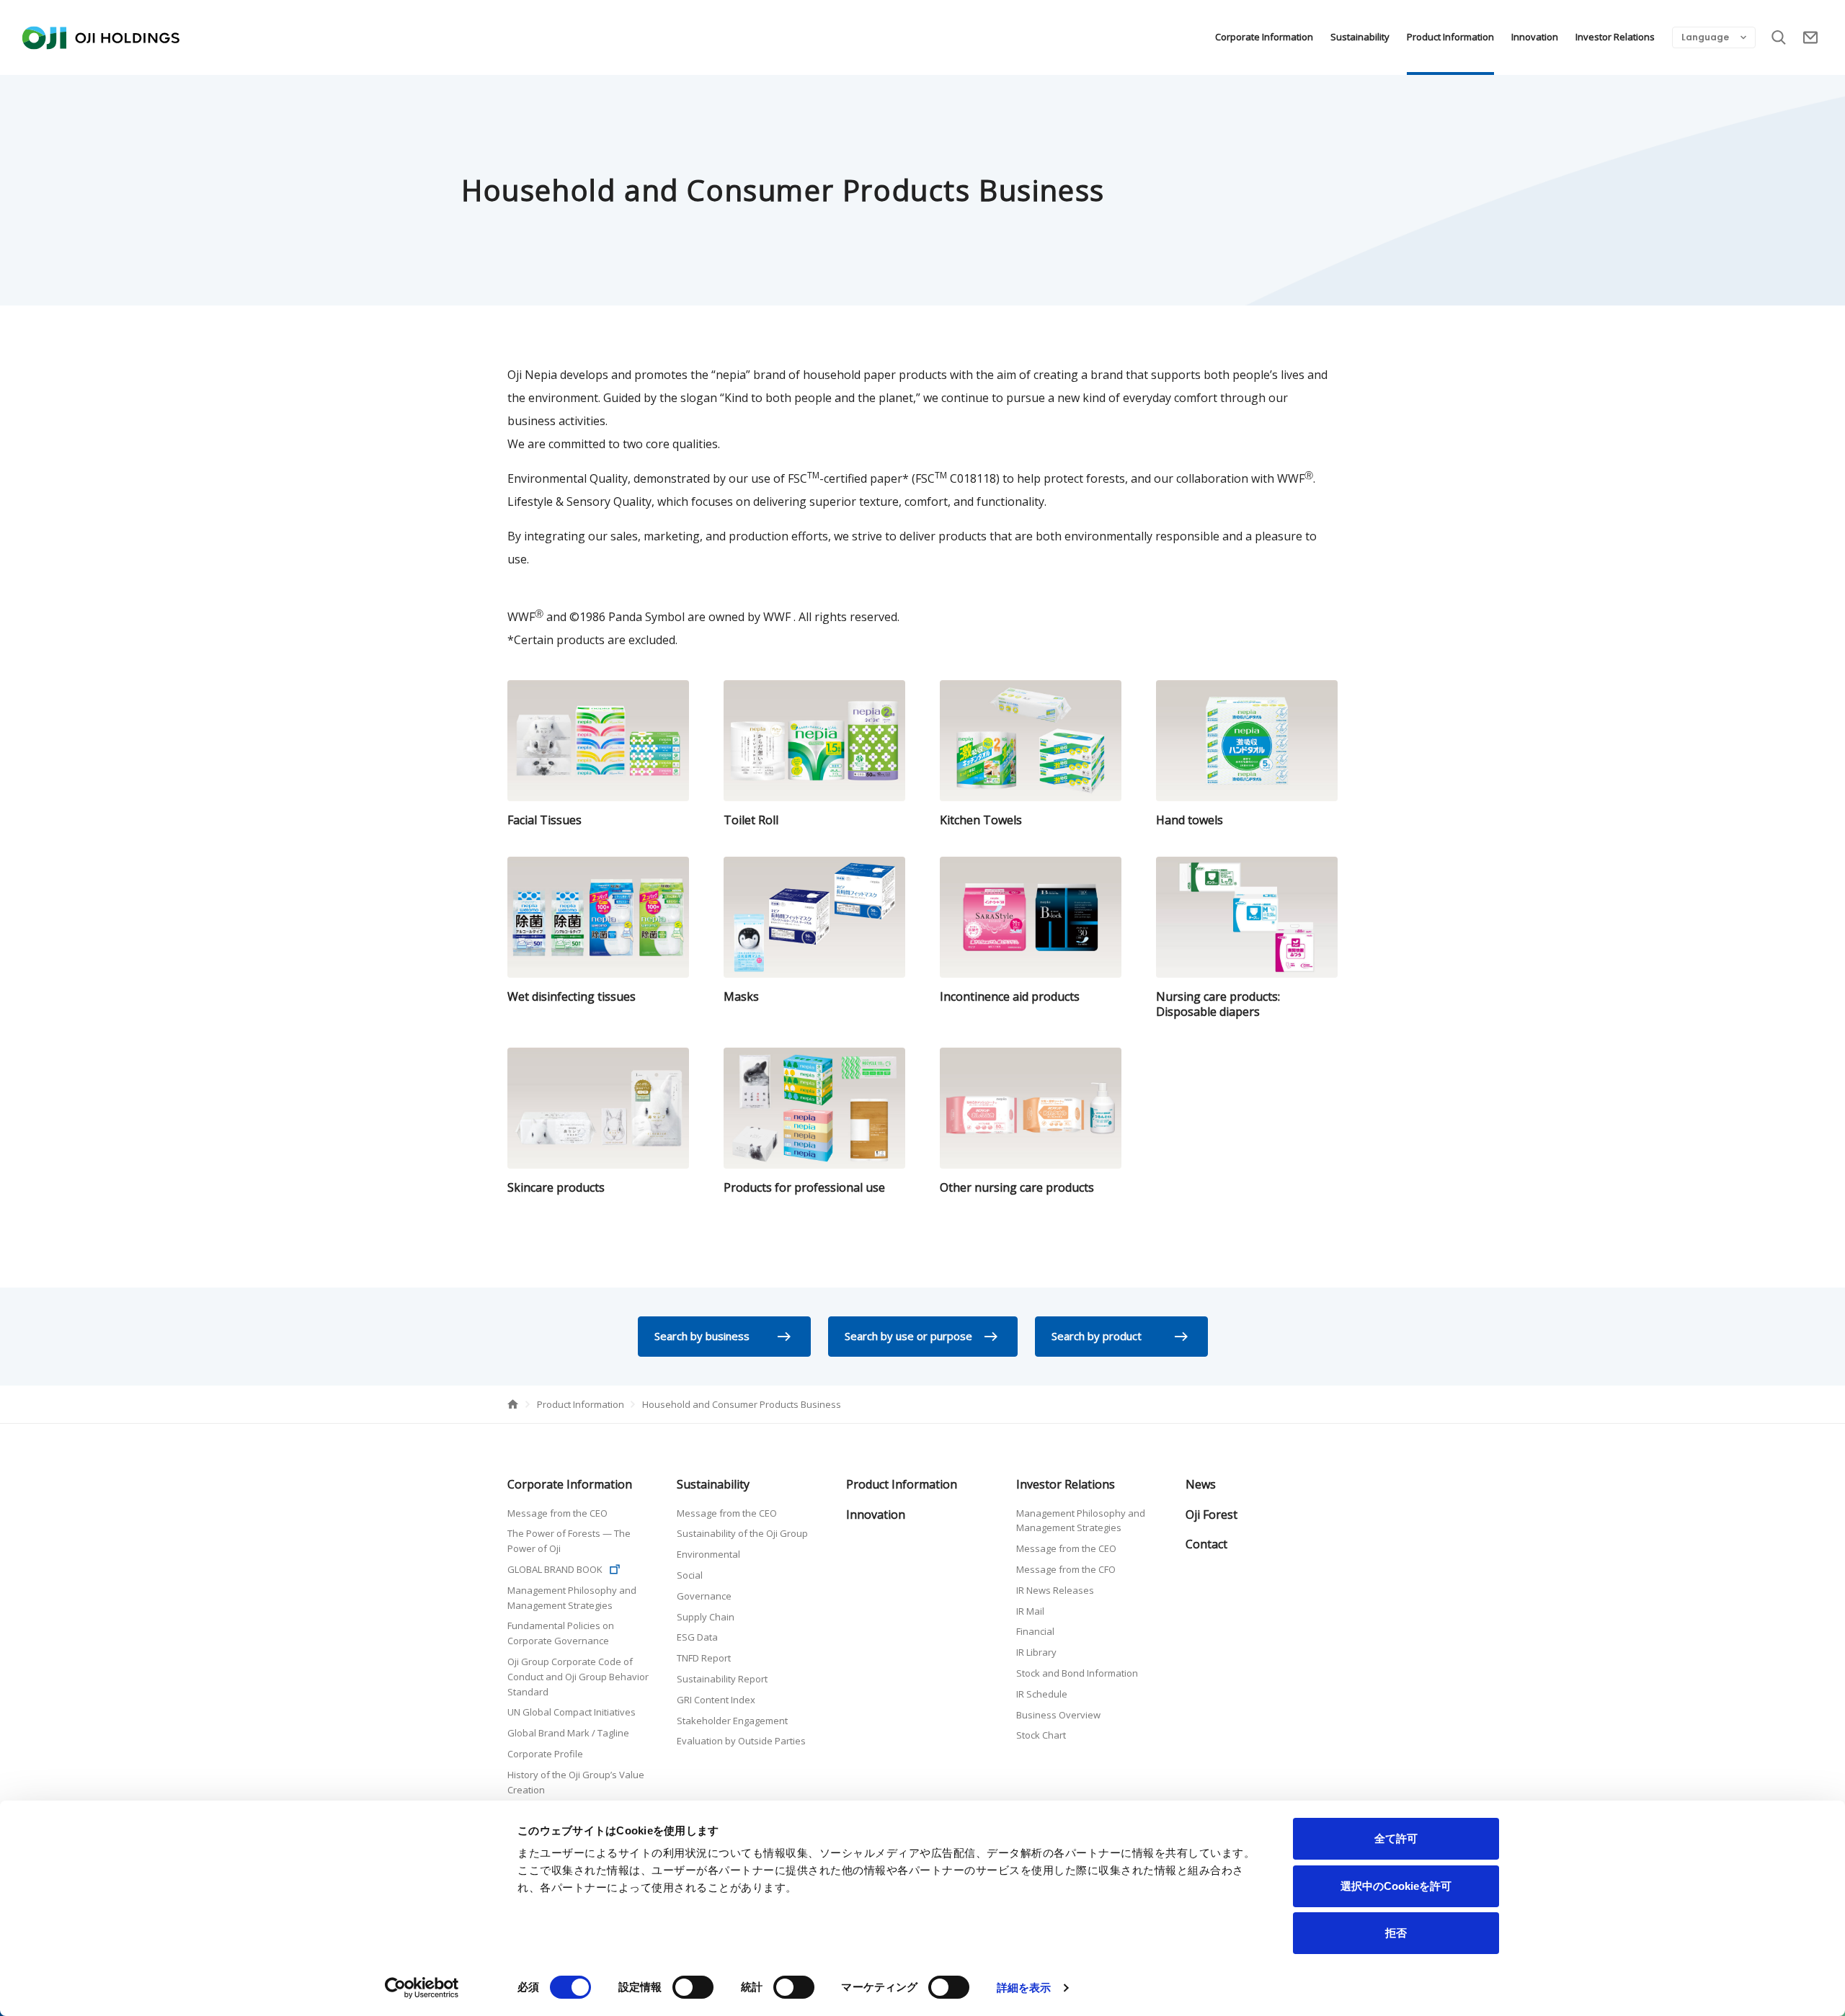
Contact (1810, 37)
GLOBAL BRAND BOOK (555, 1569)
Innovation (1535, 37)
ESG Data (697, 1637)
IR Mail (1030, 1611)
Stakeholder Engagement (732, 1721)
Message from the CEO (557, 1513)
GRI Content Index (716, 1700)
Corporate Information (1264, 37)
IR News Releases (1055, 1590)
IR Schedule (1042, 1694)
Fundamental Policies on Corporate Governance (561, 1633)
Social (690, 1575)
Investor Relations (1615, 37)
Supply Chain (706, 1617)
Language (1705, 37)
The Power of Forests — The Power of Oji (569, 1541)
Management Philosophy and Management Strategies (572, 1598)
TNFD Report (704, 1658)
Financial (1035, 1631)
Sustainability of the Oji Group (742, 1533)
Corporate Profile (545, 1754)
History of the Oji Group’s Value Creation (576, 1782)
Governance (704, 1596)
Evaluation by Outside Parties (741, 1741)
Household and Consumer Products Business (742, 1404)
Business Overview (1058, 1715)
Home (513, 1404)
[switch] (693, 1987)
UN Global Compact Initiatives (572, 1712)
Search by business (702, 1336)
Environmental (708, 1554)
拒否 (1396, 1933)
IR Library (1036, 1652)
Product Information (1450, 37)
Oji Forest (1212, 1515)
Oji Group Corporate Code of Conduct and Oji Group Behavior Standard (578, 1677)
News (1201, 1484)
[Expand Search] (1779, 37)
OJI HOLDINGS (101, 37)
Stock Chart (1041, 1735)
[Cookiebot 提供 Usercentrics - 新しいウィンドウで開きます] (422, 1988)
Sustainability (1360, 37)
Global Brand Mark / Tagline (568, 1733)
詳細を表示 (1024, 1988)
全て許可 (1396, 1838)
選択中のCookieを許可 (1396, 1886)
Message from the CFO (1066, 1569)
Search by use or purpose (908, 1336)
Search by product (1097, 1336)
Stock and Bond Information (1077, 1673)
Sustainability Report (722, 1679)
